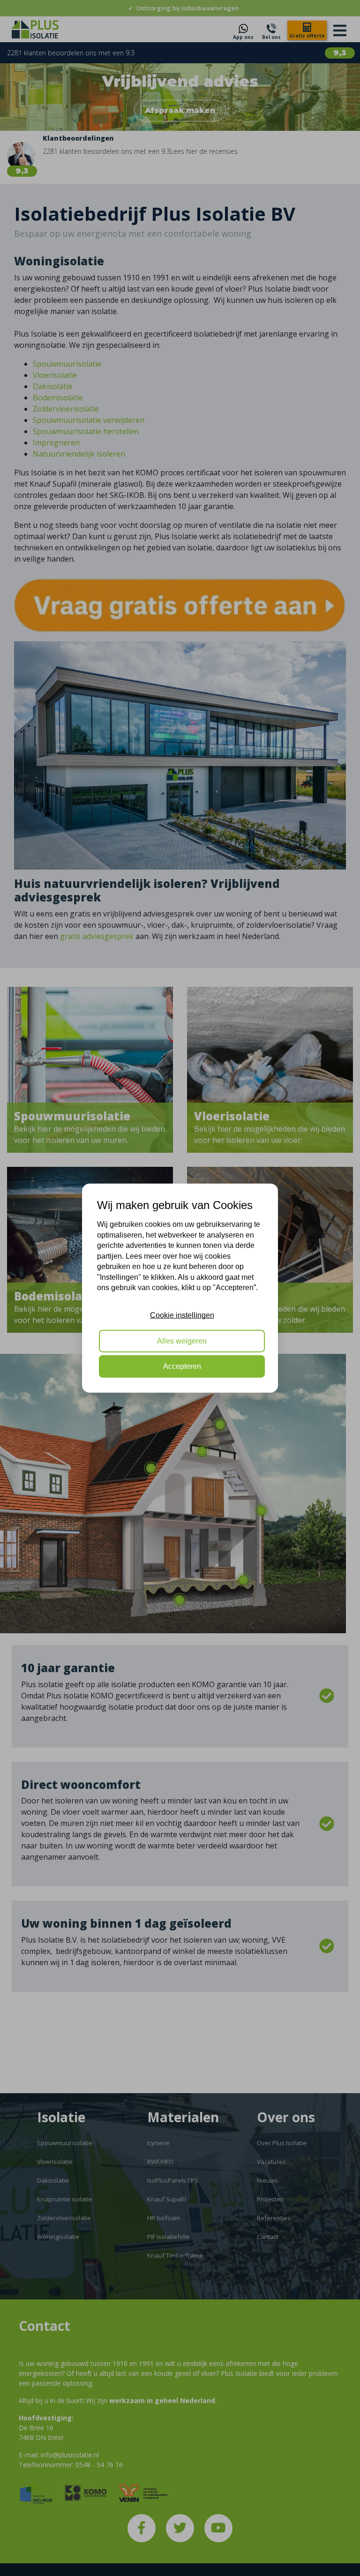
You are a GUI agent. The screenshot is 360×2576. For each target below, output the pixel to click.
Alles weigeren (182, 1341)
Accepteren (182, 1366)
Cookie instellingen (182, 1315)
